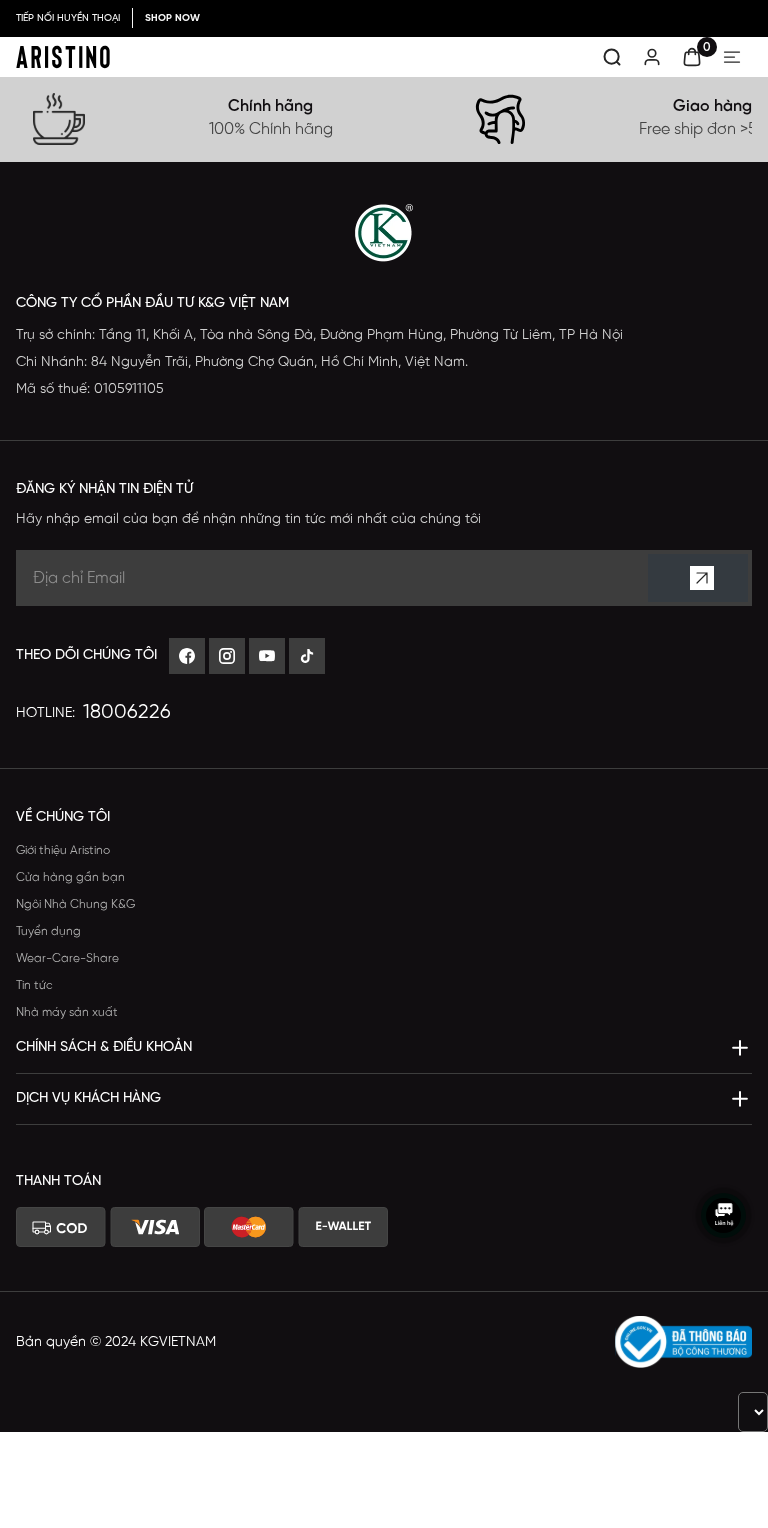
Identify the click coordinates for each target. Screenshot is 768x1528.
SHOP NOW (172, 18)
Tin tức (34, 985)
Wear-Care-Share (67, 958)
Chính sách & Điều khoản (104, 1047)
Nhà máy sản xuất (67, 1012)
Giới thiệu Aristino (63, 850)
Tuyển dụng (48, 931)
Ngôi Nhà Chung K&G (75, 904)
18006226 (127, 712)
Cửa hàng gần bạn (70, 877)
